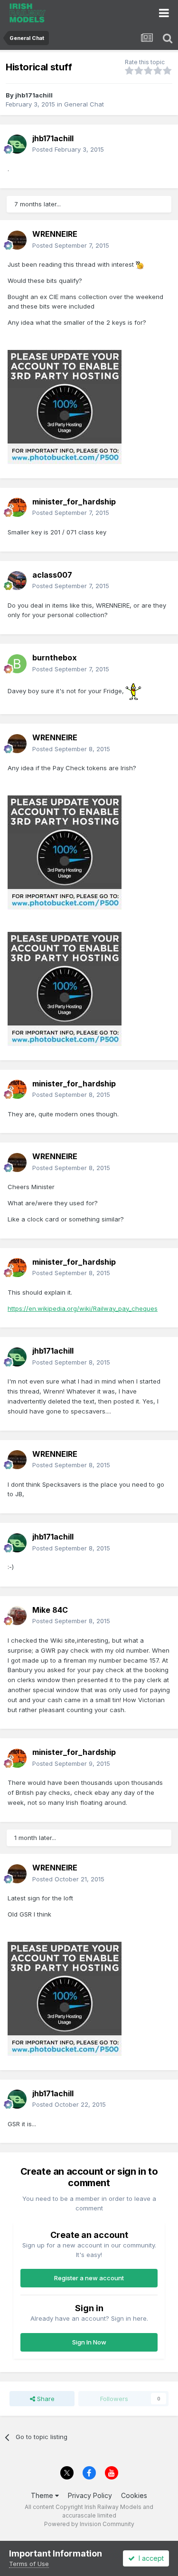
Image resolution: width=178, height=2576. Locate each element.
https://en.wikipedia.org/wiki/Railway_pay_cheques (83, 1308)
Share (45, 2399)
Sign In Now (89, 2342)
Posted (68, 149)
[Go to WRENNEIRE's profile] (17, 240)
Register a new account (89, 2278)
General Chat (84, 104)
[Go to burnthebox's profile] (17, 664)
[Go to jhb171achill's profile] (17, 144)
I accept (149, 2558)
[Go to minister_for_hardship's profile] (17, 507)
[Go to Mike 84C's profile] (17, 1616)
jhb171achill (34, 95)
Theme (43, 2495)
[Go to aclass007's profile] (17, 581)
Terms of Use (29, 2564)
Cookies (134, 2495)
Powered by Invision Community (89, 2524)
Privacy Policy (90, 2495)
